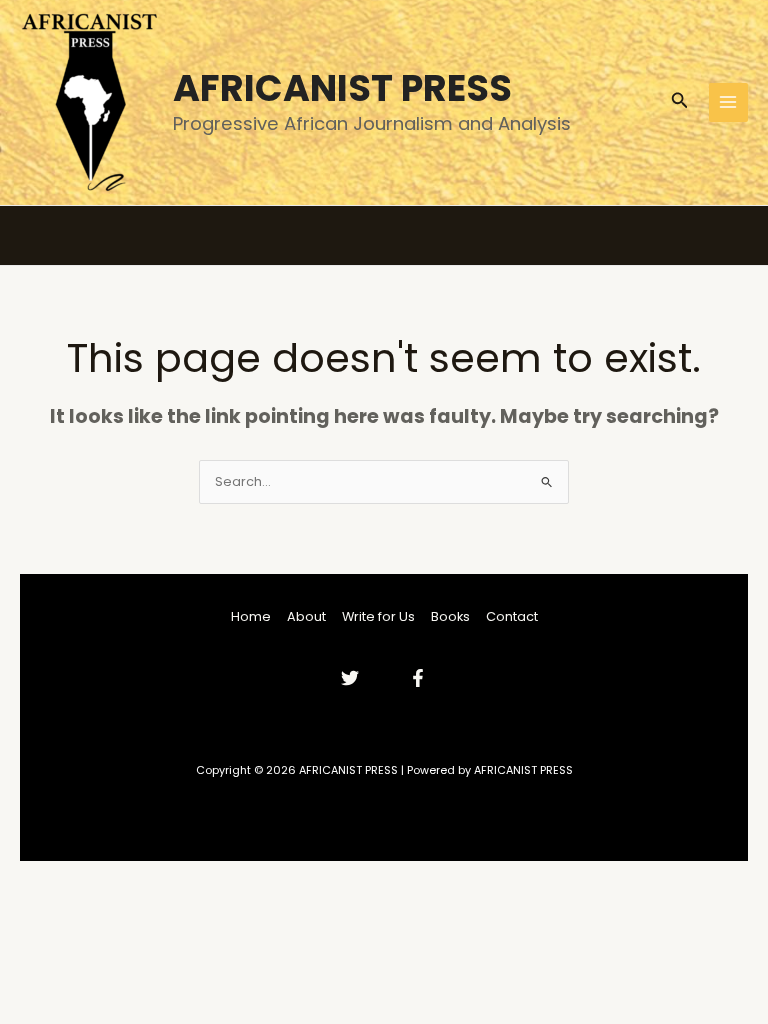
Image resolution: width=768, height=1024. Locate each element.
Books (450, 616)
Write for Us (378, 616)
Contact (512, 616)
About (306, 616)
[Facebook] (418, 678)
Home (251, 616)
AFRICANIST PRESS (342, 88)
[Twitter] (350, 678)
